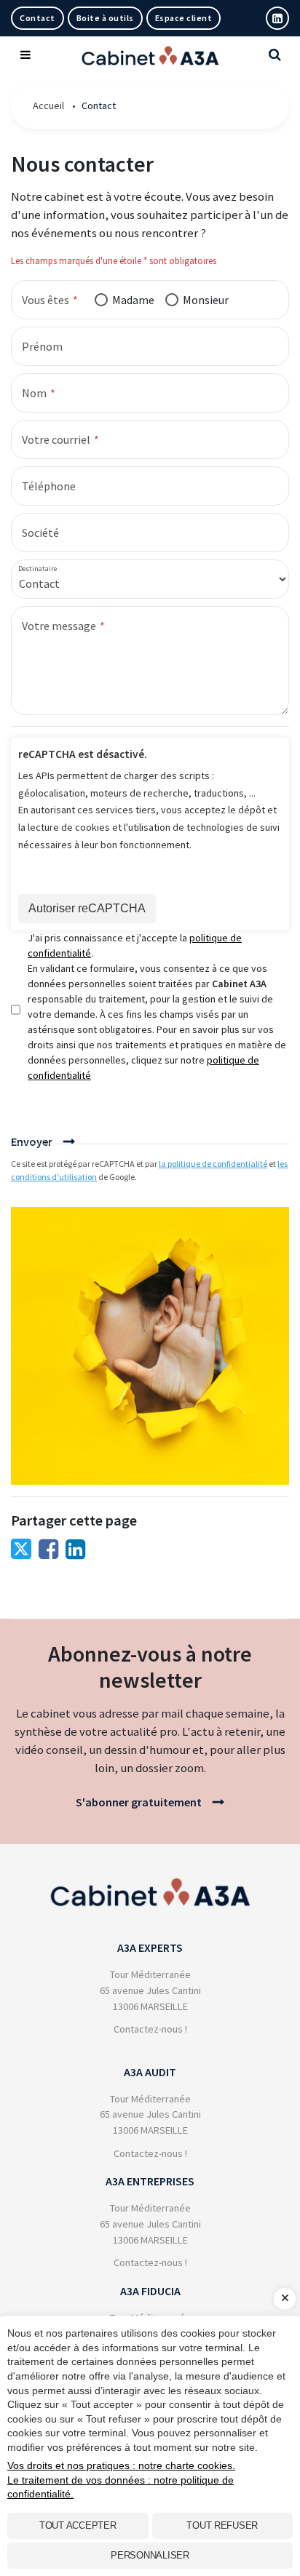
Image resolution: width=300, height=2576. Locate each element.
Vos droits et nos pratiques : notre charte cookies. (121, 2465)
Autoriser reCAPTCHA (87, 908)
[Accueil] (150, 1882)
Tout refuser (222, 2525)
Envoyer (32, 1141)
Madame (133, 300)
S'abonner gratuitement (139, 1802)
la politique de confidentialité (213, 1164)
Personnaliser (150, 2555)
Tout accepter (78, 2525)
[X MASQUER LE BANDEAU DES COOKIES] (285, 2299)
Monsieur (206, 300)
